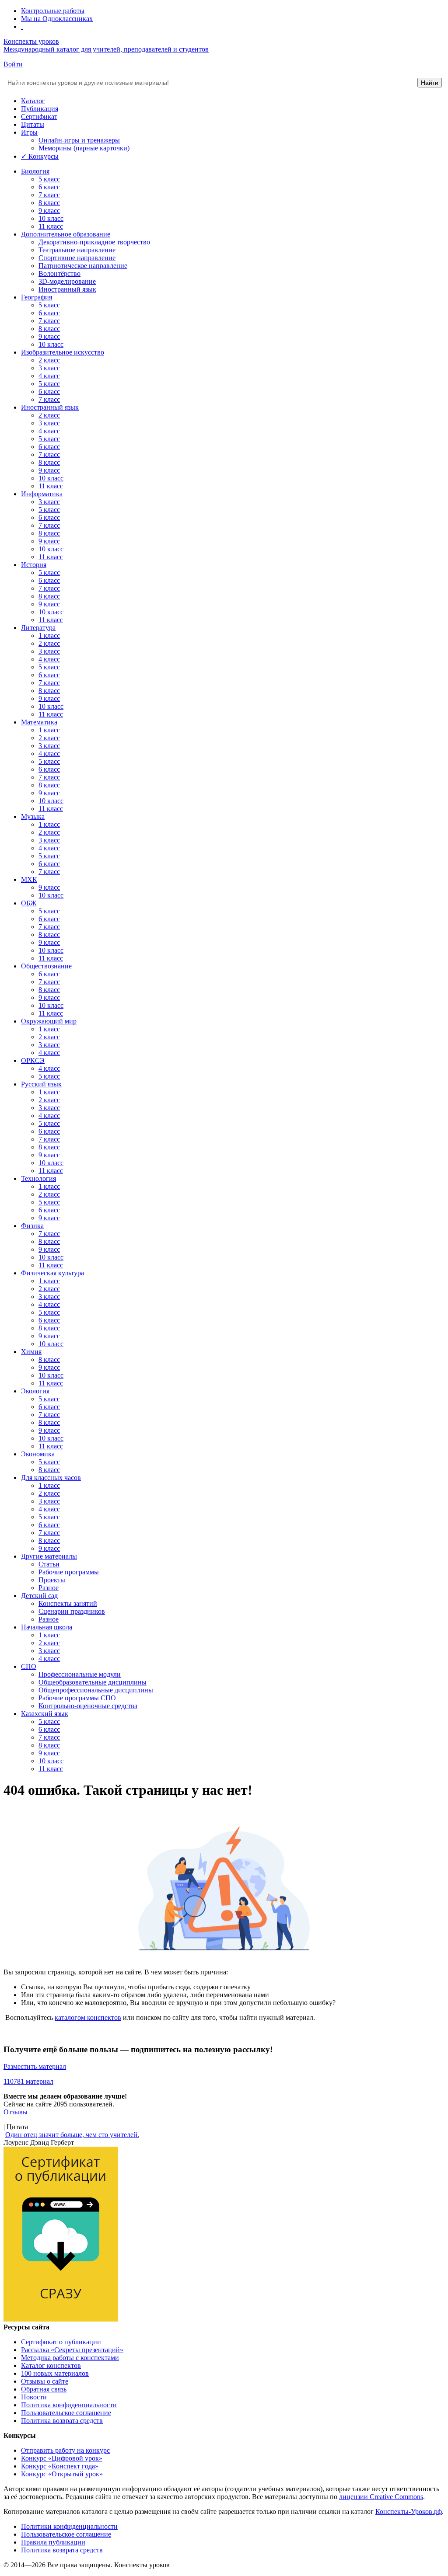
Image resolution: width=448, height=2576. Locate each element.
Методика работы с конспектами (70, 2358)
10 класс (51, 218)
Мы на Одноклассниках (57, 19)
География (37, 297)
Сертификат (39, 117)
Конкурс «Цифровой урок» (62, 2458)
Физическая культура (52, 1273)
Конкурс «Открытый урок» (62, 2474)
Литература (38, 628)
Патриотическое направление (83, 266)
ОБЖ (29, 903)
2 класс (49, 360)
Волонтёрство (59, 273)
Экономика (38, 1454)
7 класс (49, 195)
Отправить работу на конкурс (65, 2450)
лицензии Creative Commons (381, 2497)
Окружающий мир (49, 1021)
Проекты (52, 1580)
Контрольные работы (53, 11)
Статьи (49, 1564)
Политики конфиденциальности (69, 2526)
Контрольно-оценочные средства (88, 1706)
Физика (32, 1226)
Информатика (42, 494)
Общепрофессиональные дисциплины (96, 1690)
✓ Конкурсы (40, 156)
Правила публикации (53, 2542)
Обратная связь (44, 2389)
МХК (29, 879)
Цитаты (33, 124)
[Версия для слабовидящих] (22, 26)
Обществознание (46, 966)
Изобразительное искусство (63, 352)
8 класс (49, 203)
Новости (34, 2397)
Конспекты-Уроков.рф (409, 2512)
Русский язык (41, 1084)
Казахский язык (45, 1714)
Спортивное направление (77, 258)
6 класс (49, 187)
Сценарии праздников (72, 1611)
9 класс (49, 211)
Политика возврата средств (62, 2421)
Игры (29, 132)
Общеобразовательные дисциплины (93, 1682)
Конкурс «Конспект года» (60, 2466)
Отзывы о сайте (45, 2381)
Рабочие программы (69, 1572)
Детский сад (39, 1596)
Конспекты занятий (68, 1603)
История (34, 565)
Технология (38, 1178)
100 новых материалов (55, 2373)
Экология (35, 1391)
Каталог (33, 101)
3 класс (49, 368)
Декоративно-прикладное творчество (94, 242)
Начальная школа (47, 1627)
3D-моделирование (67, 281)
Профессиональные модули (80, 1674)
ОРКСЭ (33, 1060)
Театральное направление (77, 250)
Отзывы (16, 2112)
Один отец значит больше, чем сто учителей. (72, 2135)
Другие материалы (49, 1556)
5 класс (49, 179)
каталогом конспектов (88, 2017)
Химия (31, 1352)
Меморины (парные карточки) (84, 148)
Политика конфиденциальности (69, 2405)
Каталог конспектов (51, 2365)
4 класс (49, 376)
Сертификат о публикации (61, 2342)
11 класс (51, 226)
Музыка (33, 816)
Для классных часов (51, 1478)
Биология (35, 171)
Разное (49, 1588)
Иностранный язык (67, 289)
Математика (39, 722)
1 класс (49, 635)
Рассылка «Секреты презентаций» (72, 2350)
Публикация (40, 109)
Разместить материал (35, 2066)
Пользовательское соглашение (66, 2413)
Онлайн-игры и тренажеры (79, 140)
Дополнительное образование (66, 234)
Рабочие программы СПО (77, 1698)
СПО (29, 1666)
